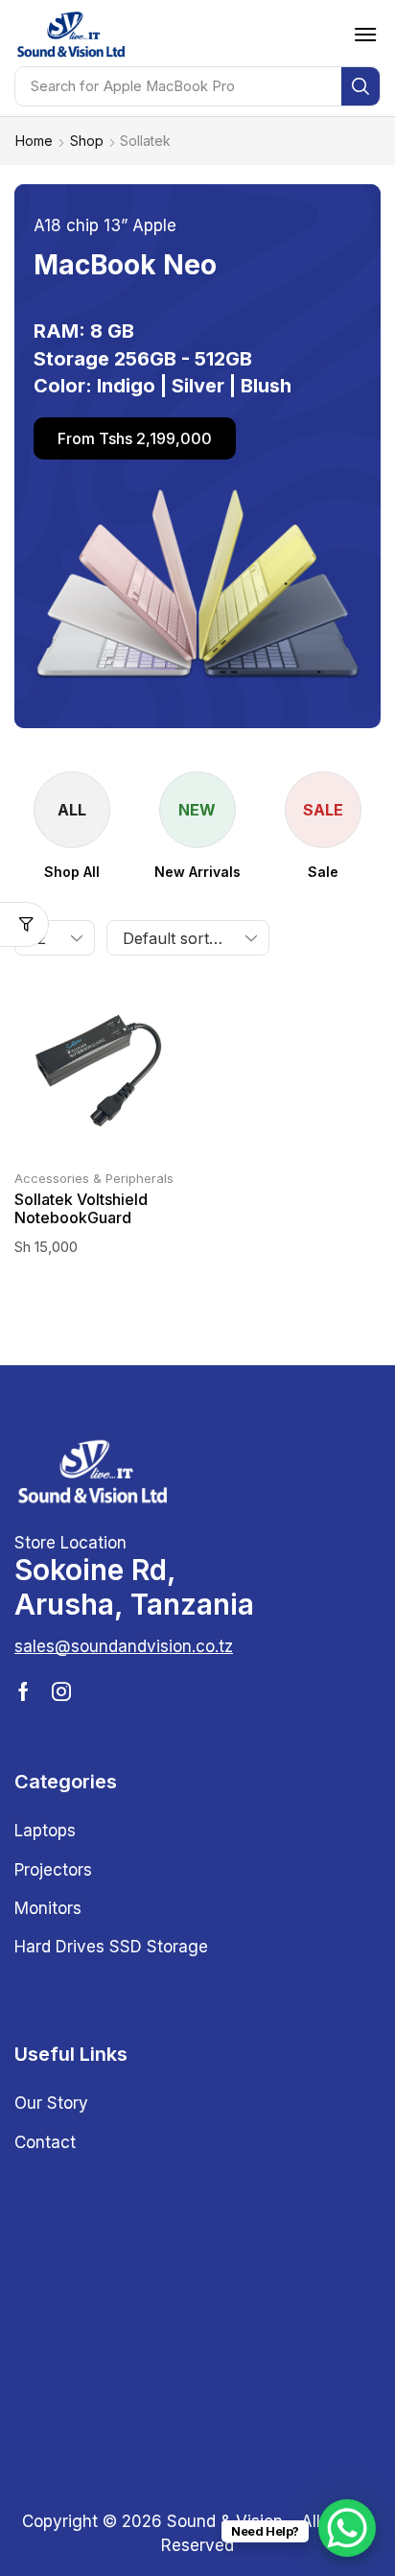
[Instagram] (61, 1691)
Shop (87, 141)
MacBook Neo (125, 265)
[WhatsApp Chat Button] (347, 2528)
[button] (365, 35)
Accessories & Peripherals (94, 1178)
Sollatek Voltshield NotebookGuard (81, 1208)
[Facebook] (23, 1691)
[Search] (360, 86)
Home (34, 141)
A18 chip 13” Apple (105, 225)
